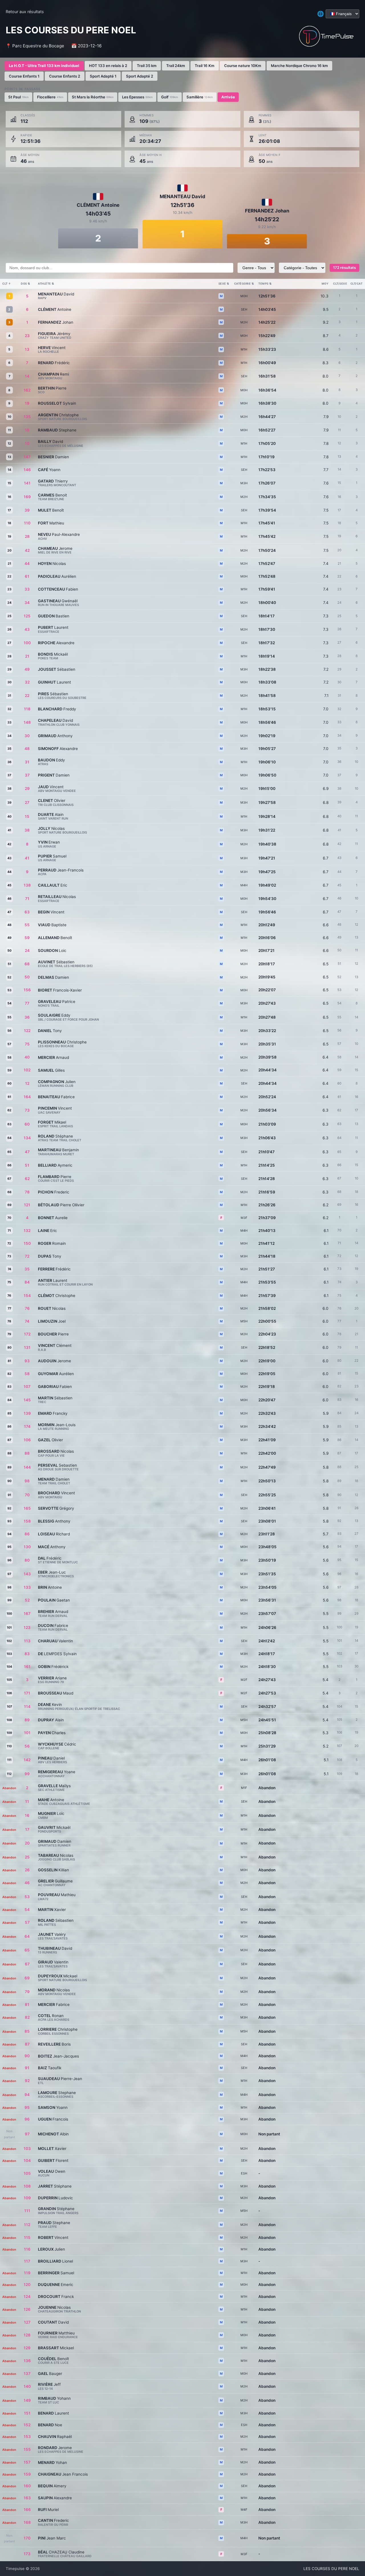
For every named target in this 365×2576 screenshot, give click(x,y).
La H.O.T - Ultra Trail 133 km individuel (44, 66)
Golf (170, 97)
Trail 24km (176, 66)
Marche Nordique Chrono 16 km (299, 66)
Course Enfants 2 (65, 76)
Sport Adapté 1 (103, 76)
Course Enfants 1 (24, 76)
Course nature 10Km (243, 66)
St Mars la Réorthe (93, 97)
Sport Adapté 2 (140, 76)
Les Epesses (137, 97)
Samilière (200, 97)
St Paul (18, 97)
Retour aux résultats (25, 12)
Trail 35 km (147, 66)
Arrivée (228, 97)
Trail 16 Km (205, 66)
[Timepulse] (326, 36)
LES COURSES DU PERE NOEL (331, 2569)
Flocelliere (50, 97)
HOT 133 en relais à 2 (108, 66)
